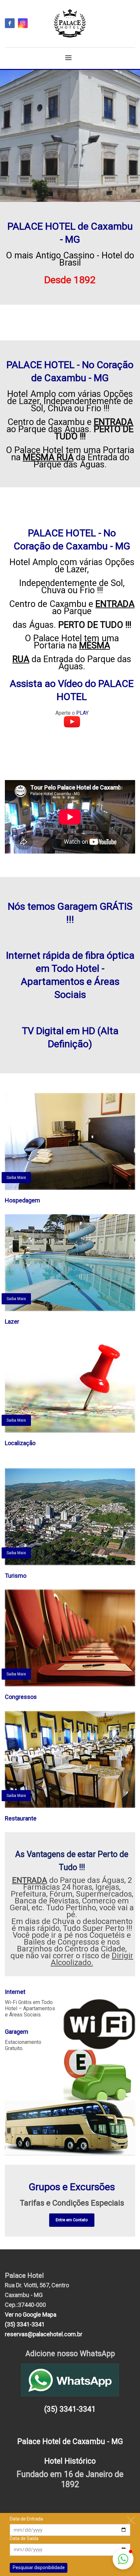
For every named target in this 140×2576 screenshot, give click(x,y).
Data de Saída (24, 2538)
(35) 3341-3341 (25, 2324)
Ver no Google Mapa (31, 2315)
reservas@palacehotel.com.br (44, 2334)
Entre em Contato (72, 2220)
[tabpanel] (70, 136)
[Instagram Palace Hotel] (23, 23)
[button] (123, 2559)
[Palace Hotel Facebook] (10, 23)
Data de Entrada (26, 2519)
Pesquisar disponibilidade (39, 2568)
